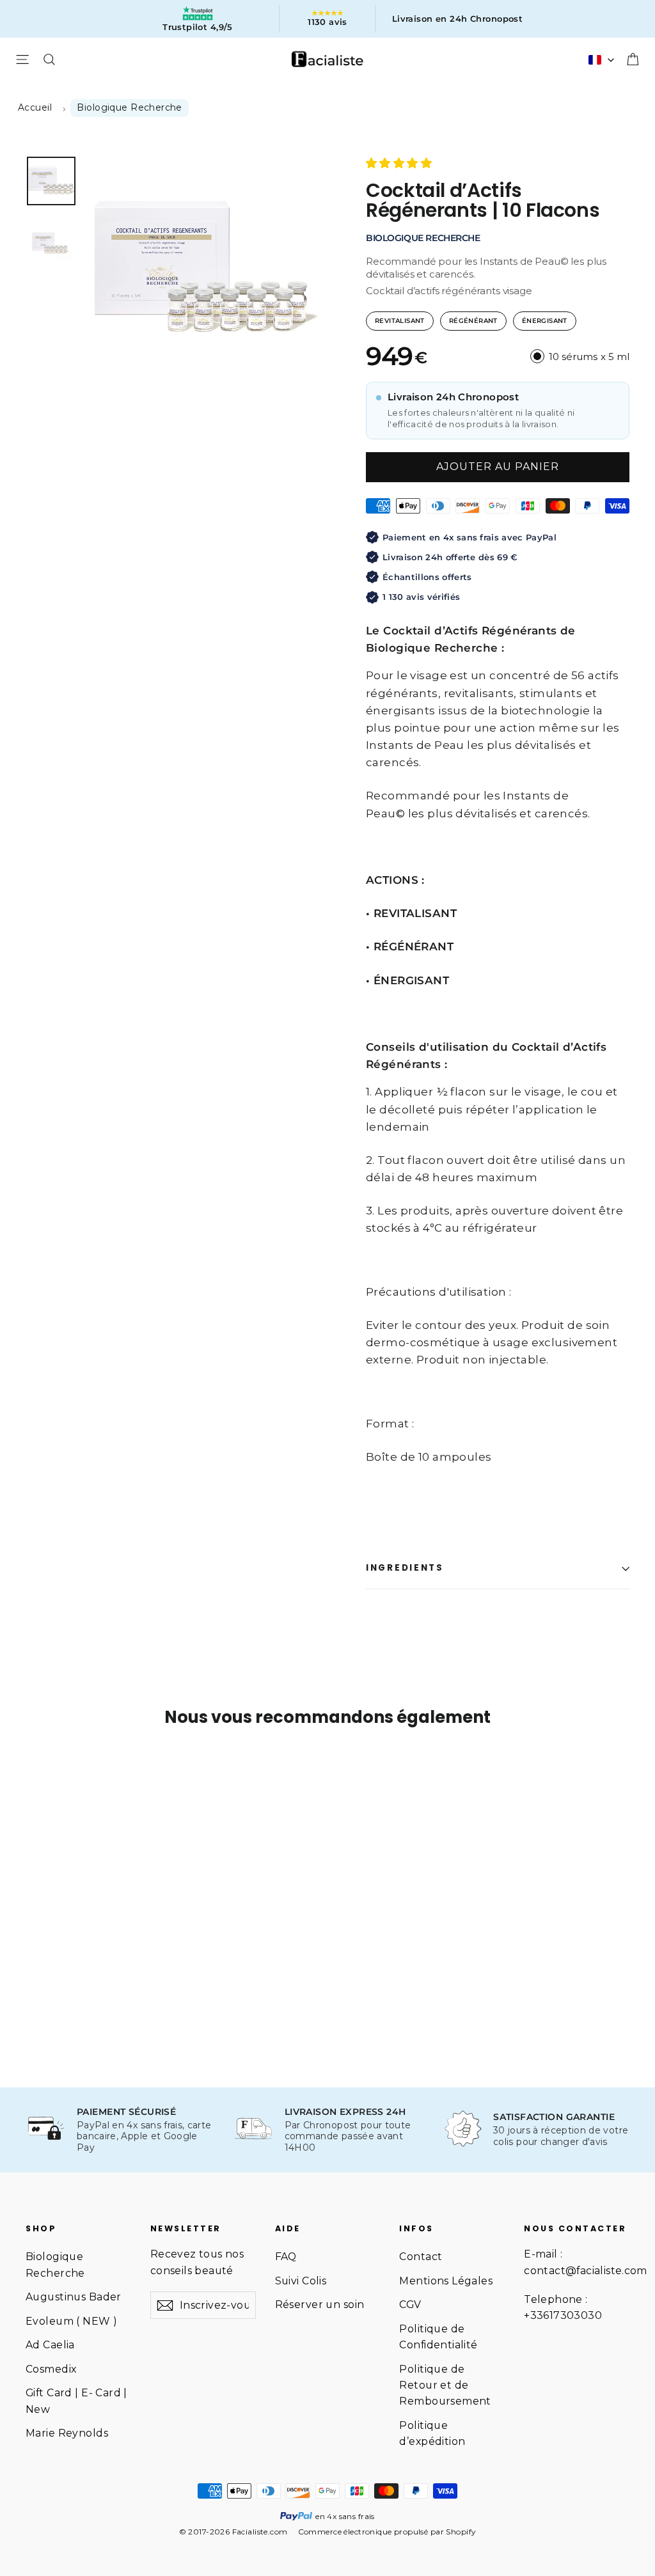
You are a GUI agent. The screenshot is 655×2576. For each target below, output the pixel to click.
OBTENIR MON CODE (203, 1406)
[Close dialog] (561, 1150)
